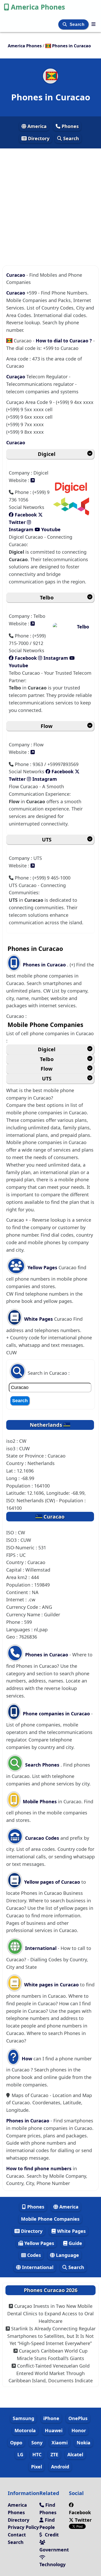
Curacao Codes (41, 1838)
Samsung (23, 2418)
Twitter (83, 2520)
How (26, 2059)
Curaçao (16, 377)
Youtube (50, 529)
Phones (70, 126)
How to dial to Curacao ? (64, 341)
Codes (33, 2255)
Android (60, 2467)
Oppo (16, 2443)
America (36, 126)
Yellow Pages (42, 1267)
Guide (75, 2243)
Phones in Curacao (45, 965)
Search (78, 24)
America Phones (38, 7)
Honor (79, 2430)
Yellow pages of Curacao (52, 1882)
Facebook (25, 515)
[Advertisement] (51, 200)
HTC (37, 2454)
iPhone (51, 2418)
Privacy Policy (23, 2527)
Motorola (25, 2430)
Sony (37, 2443)
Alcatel (75, 2454)
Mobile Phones (39, 1801)
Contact (17, 2535)
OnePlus (78, 2418)
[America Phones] (93, 24)
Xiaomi (60, 2443)
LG (20, 2454)
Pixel (37, 2467)
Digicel (47, 454)
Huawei (54, 2430)
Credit (51, 2535)
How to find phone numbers (39, 2168)
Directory (38, 138)
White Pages (38, 1319)
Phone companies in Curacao (56, 1714)
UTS (47, 840)
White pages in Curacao (51, 1985)
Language (67, 2255)
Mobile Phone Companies (50, 2219)
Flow (47, 726)
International (41, 1948)
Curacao (16, 275)
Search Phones (42, 1765)
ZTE (54, 2454)
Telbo (47, 598)
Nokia (84, 2443)
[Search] (65, 24)
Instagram (56, 658)
